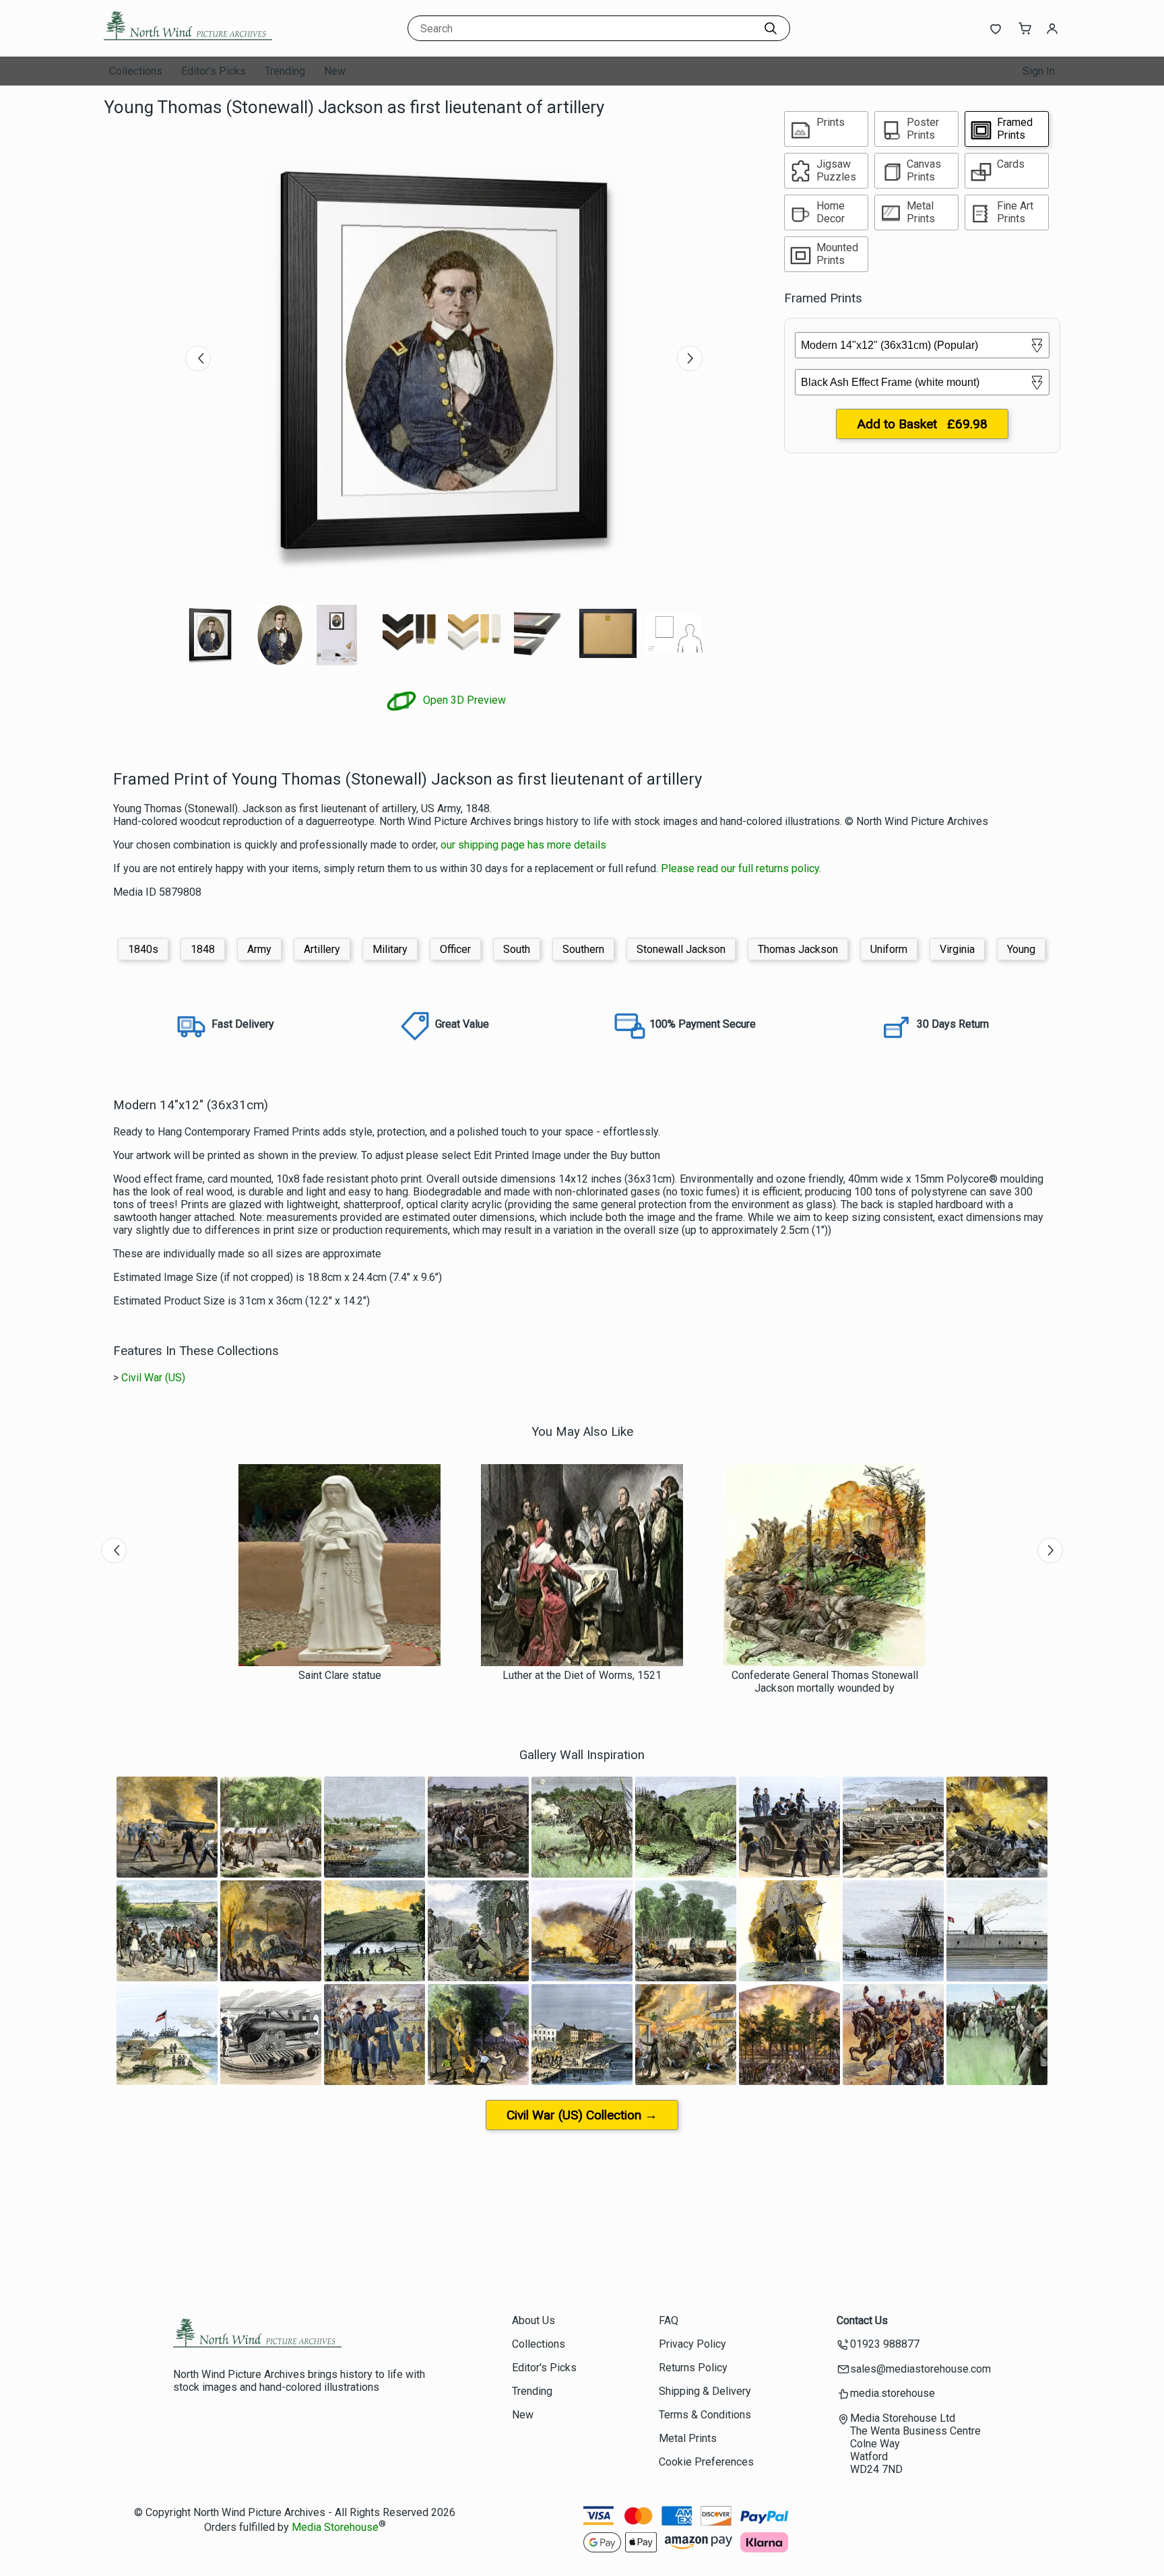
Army (259, 949)
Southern (583, 949)
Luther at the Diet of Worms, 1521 (582, 1675)
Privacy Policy (692, 2344)
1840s (143, 949)
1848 (203, 949)
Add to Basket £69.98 (922, 424)
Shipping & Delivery (705, 2391)
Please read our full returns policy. (741, 868)
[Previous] (198, 358)
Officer (455, 949)
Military (390, 949)
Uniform (889, 949)
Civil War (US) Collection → (582, 2115)
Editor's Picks (214, 71)
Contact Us (862, 2320)
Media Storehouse (335, 2527)
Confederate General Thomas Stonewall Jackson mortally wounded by (825, 1682)
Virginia (957, 949)
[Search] (771, 28)
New (335, 71)
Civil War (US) (153, 1378)
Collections (136, 71)
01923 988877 (885, 2344)
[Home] (188, 43)
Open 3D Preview (463, 700)
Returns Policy (693, 2368)
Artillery (322, 949)
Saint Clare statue (340, 1675)
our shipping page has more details (523, 845)
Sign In (1039, 71)
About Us (533, 2320)
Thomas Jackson (798, 949)
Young (1021, 949)
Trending (285, 71)
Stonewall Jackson (681, 949)
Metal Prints (688, 2438)
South (517, 949)
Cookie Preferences (706, 2462)
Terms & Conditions (705, 2415)
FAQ (669, 2320)
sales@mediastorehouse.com (920, 2369)
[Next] (690, 358)
